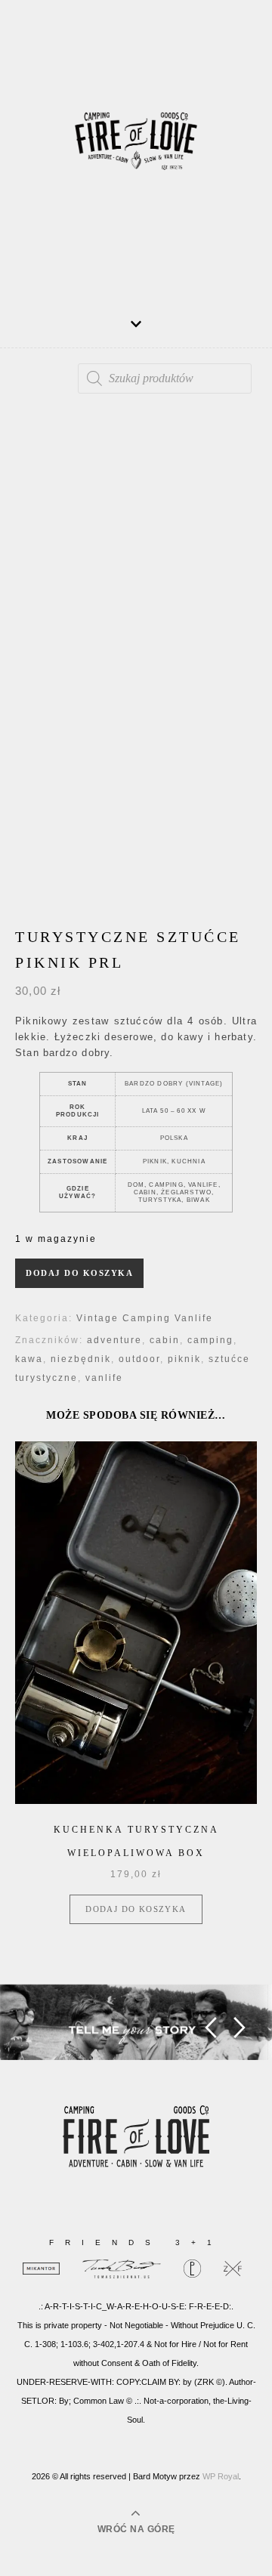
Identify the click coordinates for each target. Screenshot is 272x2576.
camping (210, 1340)
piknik (184, 1359)
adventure (114, 1340)
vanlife (104, 1378)
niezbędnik (81, 1359)
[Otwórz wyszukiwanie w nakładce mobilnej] (165, 378)
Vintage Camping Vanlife (145, 1318)
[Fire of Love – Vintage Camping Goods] (136, 147)
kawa (29, 1359)
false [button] (210, 2028)
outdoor (139, 1359)
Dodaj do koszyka (79, 1273)
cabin (165, 1340)
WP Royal (221, 2476)
